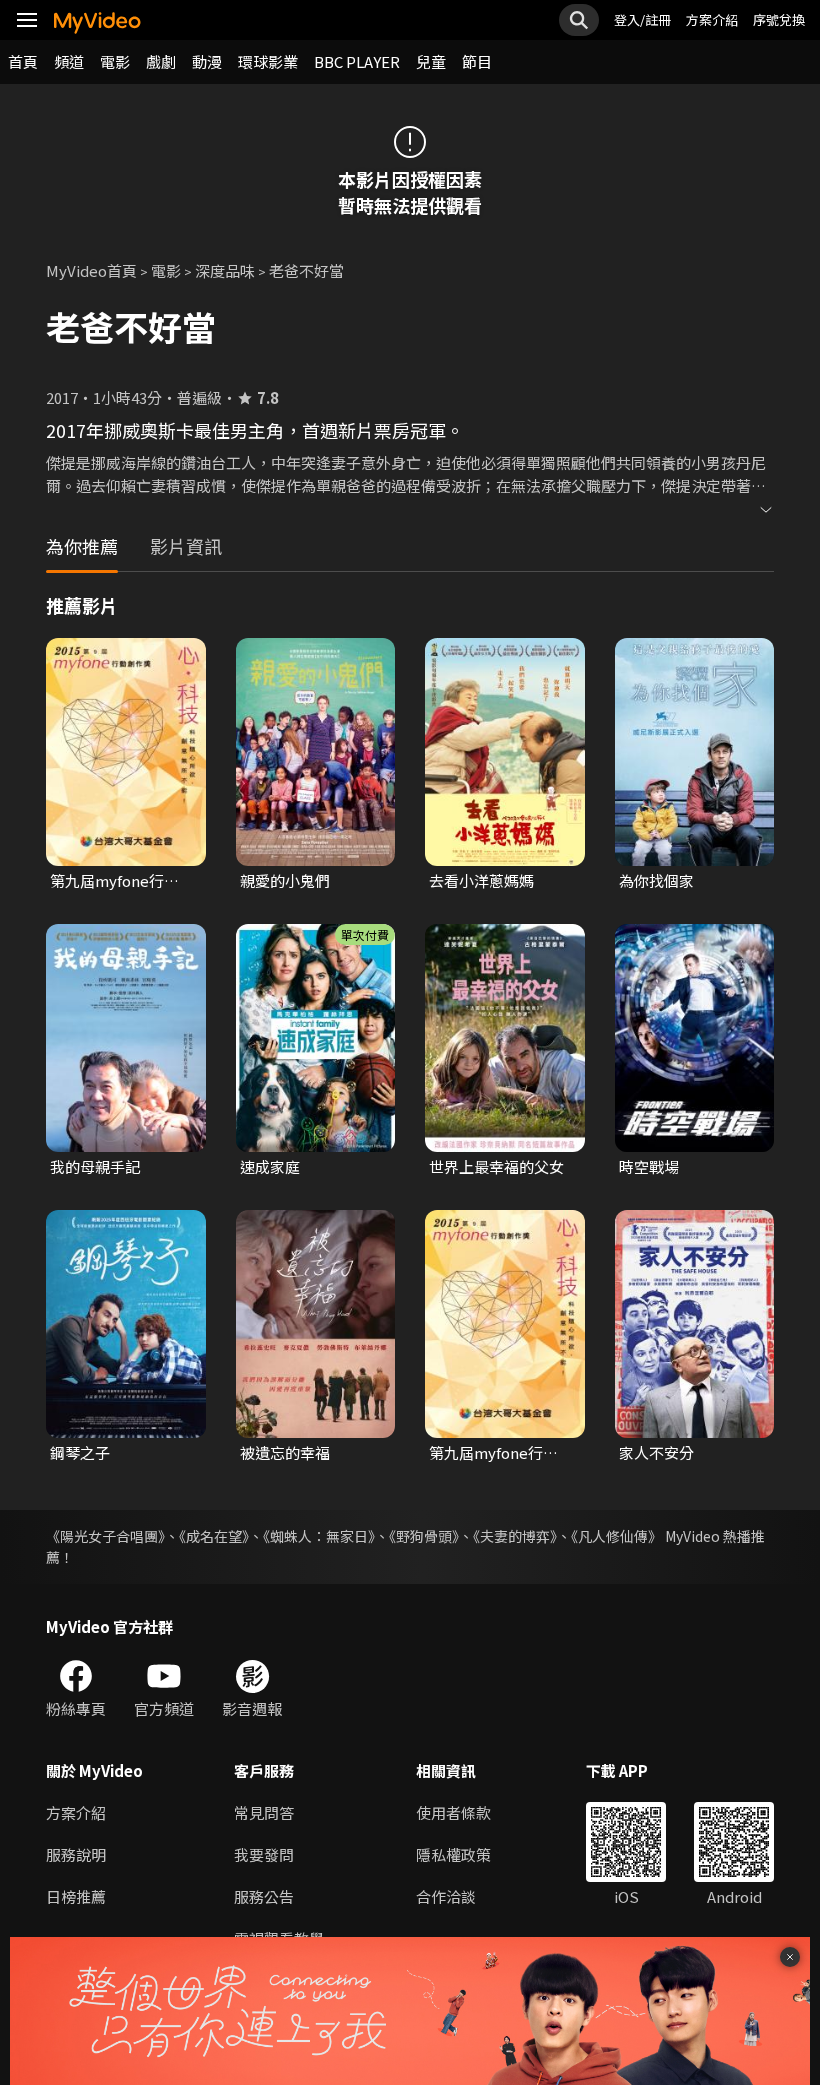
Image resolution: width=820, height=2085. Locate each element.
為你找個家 (656, 880)
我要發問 (264, 1854)
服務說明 (76, 1854)
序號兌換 (779, 19)
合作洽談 (446, 1896)
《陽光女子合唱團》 (105, 1536)
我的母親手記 (95, 1166)
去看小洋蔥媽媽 (481, 880)
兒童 (431, 61)
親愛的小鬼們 (285, 880)
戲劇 (161, 61)
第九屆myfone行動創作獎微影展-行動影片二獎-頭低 (499, 1453)
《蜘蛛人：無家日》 (319, 1536)
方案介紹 (712, 19)
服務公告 (264, 1896)
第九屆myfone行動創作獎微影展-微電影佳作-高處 (120, 881)
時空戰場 (649, 1166)
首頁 (23, 61)
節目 (477, 61)
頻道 (69, 61)
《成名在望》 (214, 1536)
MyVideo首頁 (91, 270)
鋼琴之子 (80, 1452)
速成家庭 (270, 1166)
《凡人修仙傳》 (616, 1536)
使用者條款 (453, 1812)
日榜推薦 (76, 1896)
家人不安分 (656, 1452)
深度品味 (225, 270)
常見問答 (264, 1812)
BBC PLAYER (357, 61)
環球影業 (268, 61)
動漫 (207, 61)
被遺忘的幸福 (285, 1452)
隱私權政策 (453, 1854)
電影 (115, 61)
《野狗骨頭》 (424, 1536)
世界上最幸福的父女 (496, 1166)
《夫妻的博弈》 (515, 1536)
